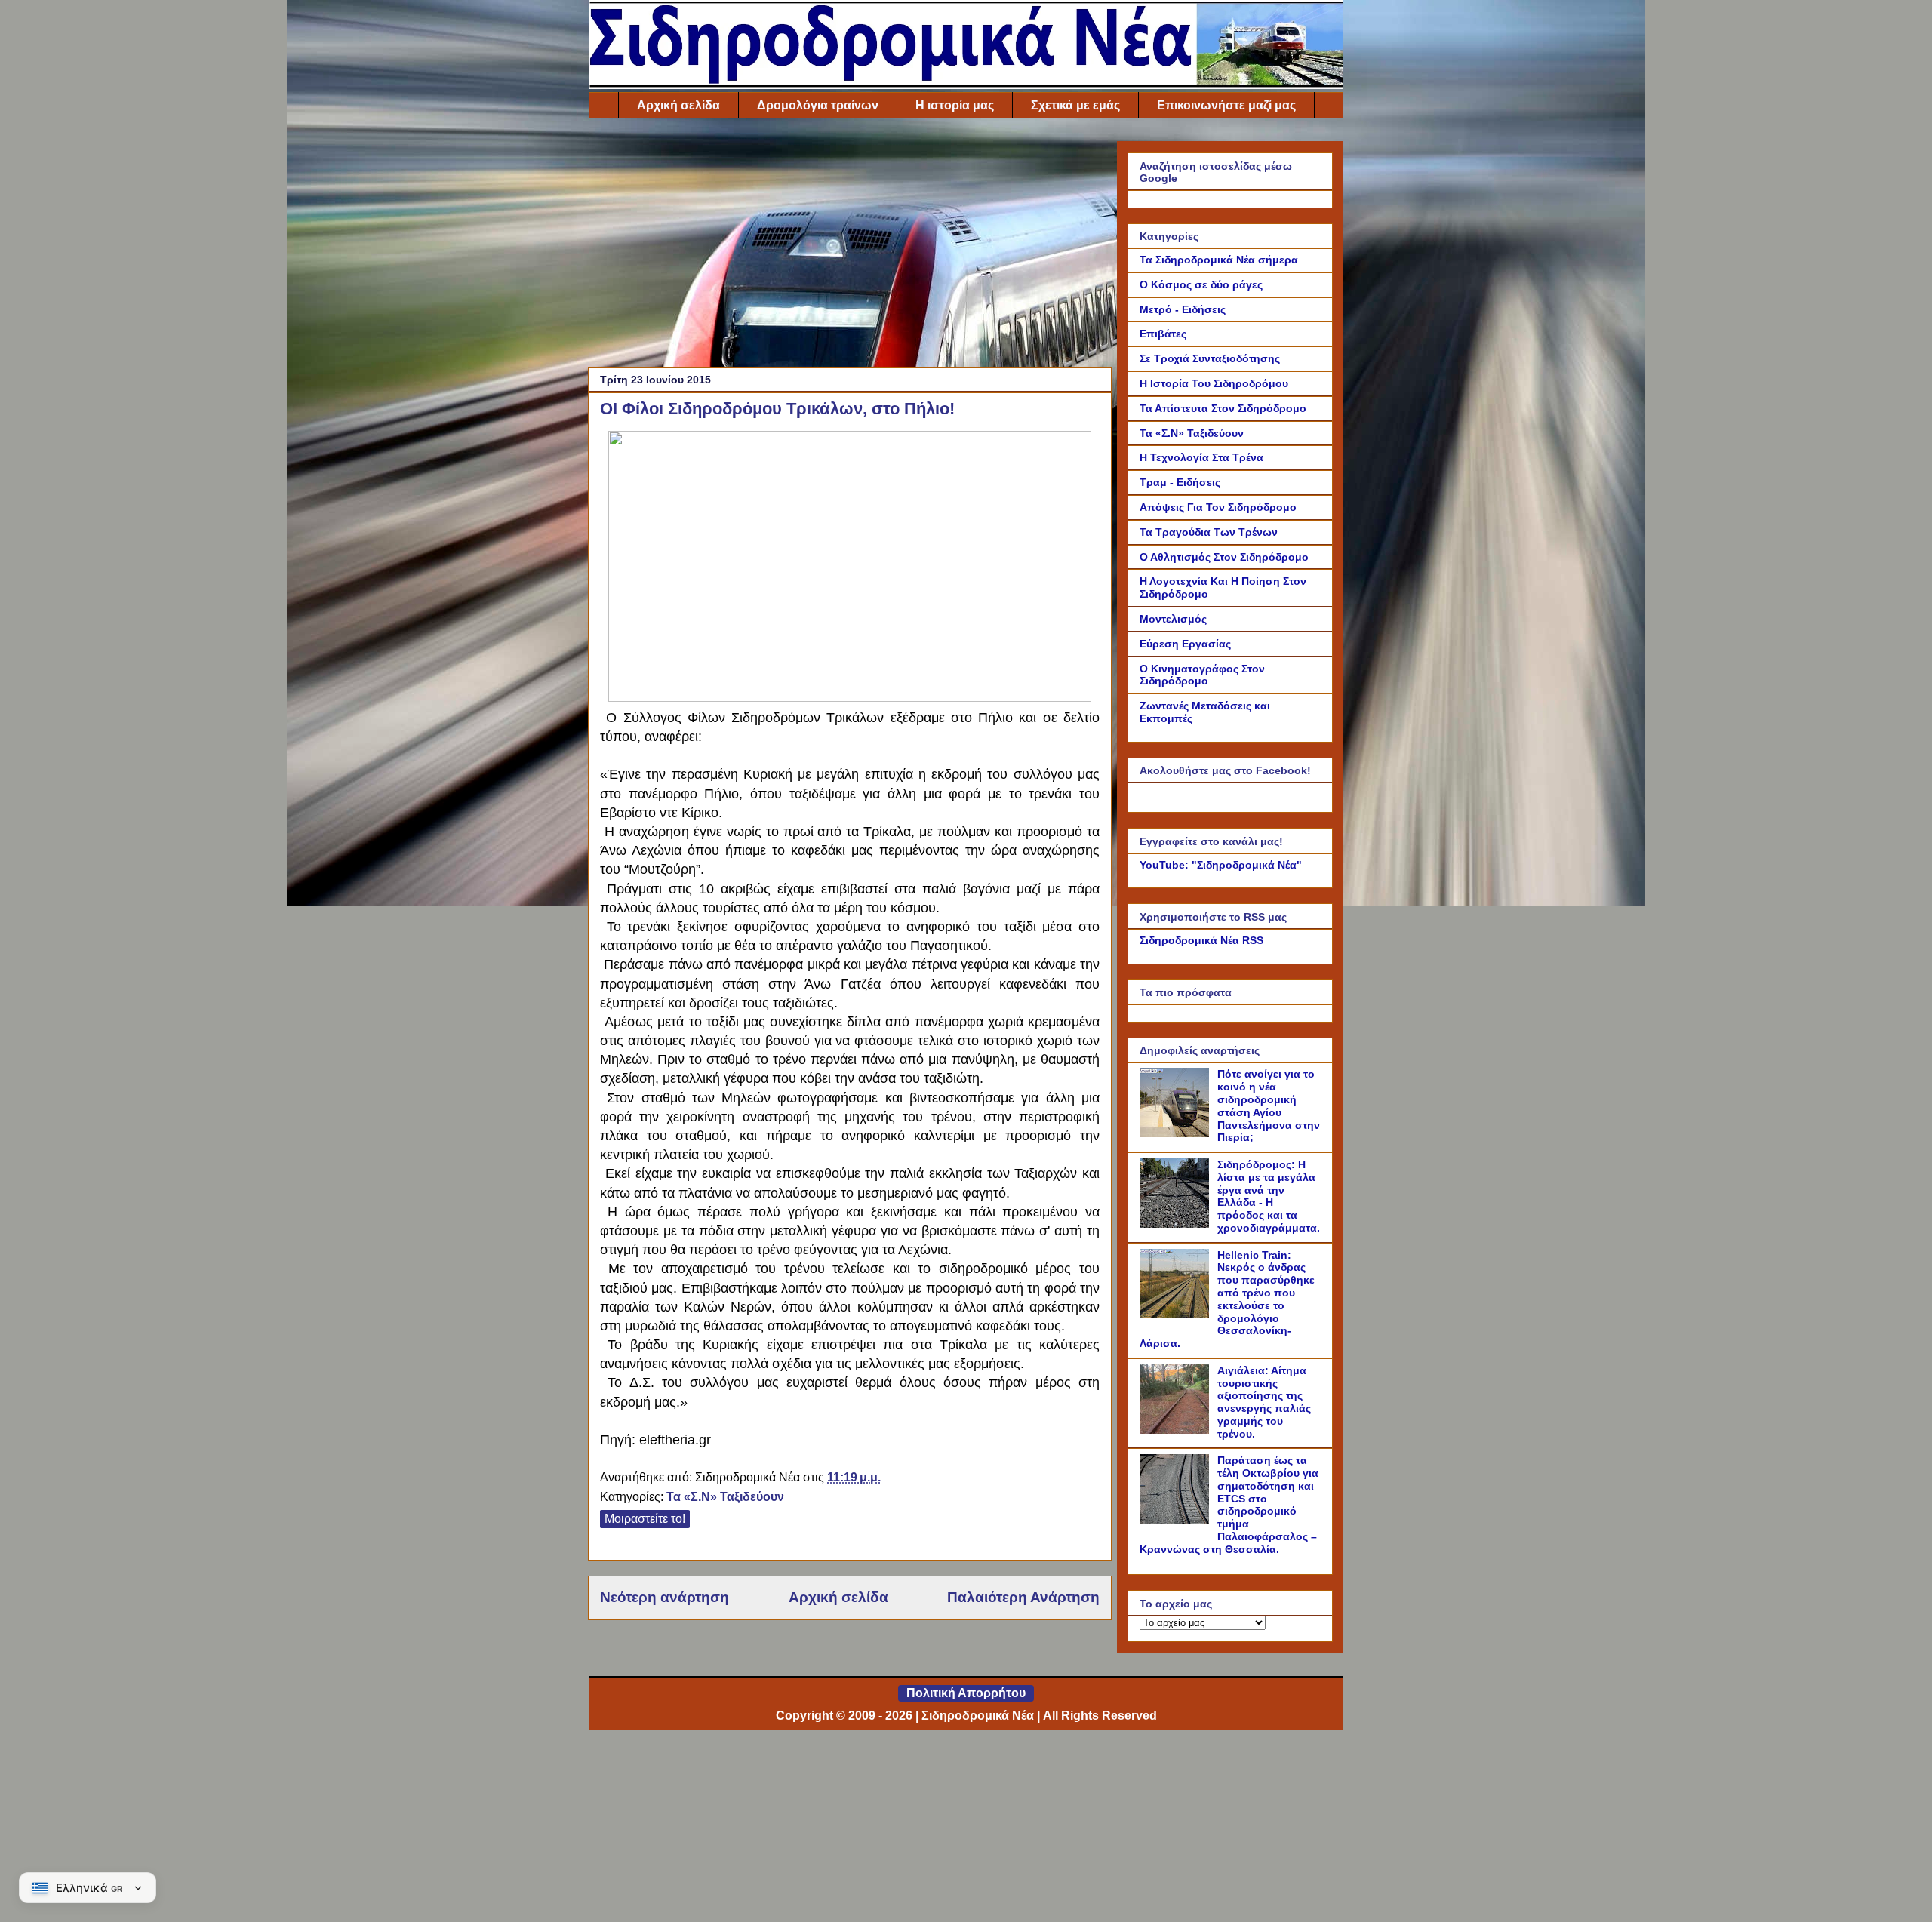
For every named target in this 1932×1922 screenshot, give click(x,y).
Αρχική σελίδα (678, 105)
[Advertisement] (850, 247)
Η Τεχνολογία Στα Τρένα (1201, 457)
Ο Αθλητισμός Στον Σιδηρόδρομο (1224, 557)
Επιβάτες (1163, 334)
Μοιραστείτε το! (645, 1519)
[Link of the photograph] (850, 695)
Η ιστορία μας (955, 105)
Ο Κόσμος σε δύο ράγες (1201, 284)
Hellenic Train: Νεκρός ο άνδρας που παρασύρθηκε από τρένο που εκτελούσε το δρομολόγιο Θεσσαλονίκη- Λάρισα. (1227, 1299)
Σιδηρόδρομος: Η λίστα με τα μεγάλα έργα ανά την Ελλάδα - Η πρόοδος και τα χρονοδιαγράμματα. (1269, 1196)
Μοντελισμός (1173, 619)
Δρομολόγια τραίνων (818, 105)
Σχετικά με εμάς (1075, 105)
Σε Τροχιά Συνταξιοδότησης (1210, 358)
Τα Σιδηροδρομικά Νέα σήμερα (1219, 260)
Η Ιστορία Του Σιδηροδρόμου (1214, 383)
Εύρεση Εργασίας (1185, 644)
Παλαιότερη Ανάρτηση (1023, 1597)
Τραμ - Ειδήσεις (1180, 482)
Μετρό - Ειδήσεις (1183, 309)
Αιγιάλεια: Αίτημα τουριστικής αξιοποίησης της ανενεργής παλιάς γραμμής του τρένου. (1264, 1402)
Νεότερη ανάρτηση (665, 1597)
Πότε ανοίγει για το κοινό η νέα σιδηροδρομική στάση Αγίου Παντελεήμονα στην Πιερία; (1269, 1106)
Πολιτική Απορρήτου (966, 1693)
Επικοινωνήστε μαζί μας (1226, 105)
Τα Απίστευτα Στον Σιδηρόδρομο (1223, 408)
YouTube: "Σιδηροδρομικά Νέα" (1221, 865)
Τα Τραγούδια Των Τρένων (1209, 532)
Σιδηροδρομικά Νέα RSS (1201, 940)
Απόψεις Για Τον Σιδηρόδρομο (1218, 507)
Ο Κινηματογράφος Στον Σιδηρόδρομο (1202, 675)
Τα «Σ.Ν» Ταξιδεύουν (725, 1497)
